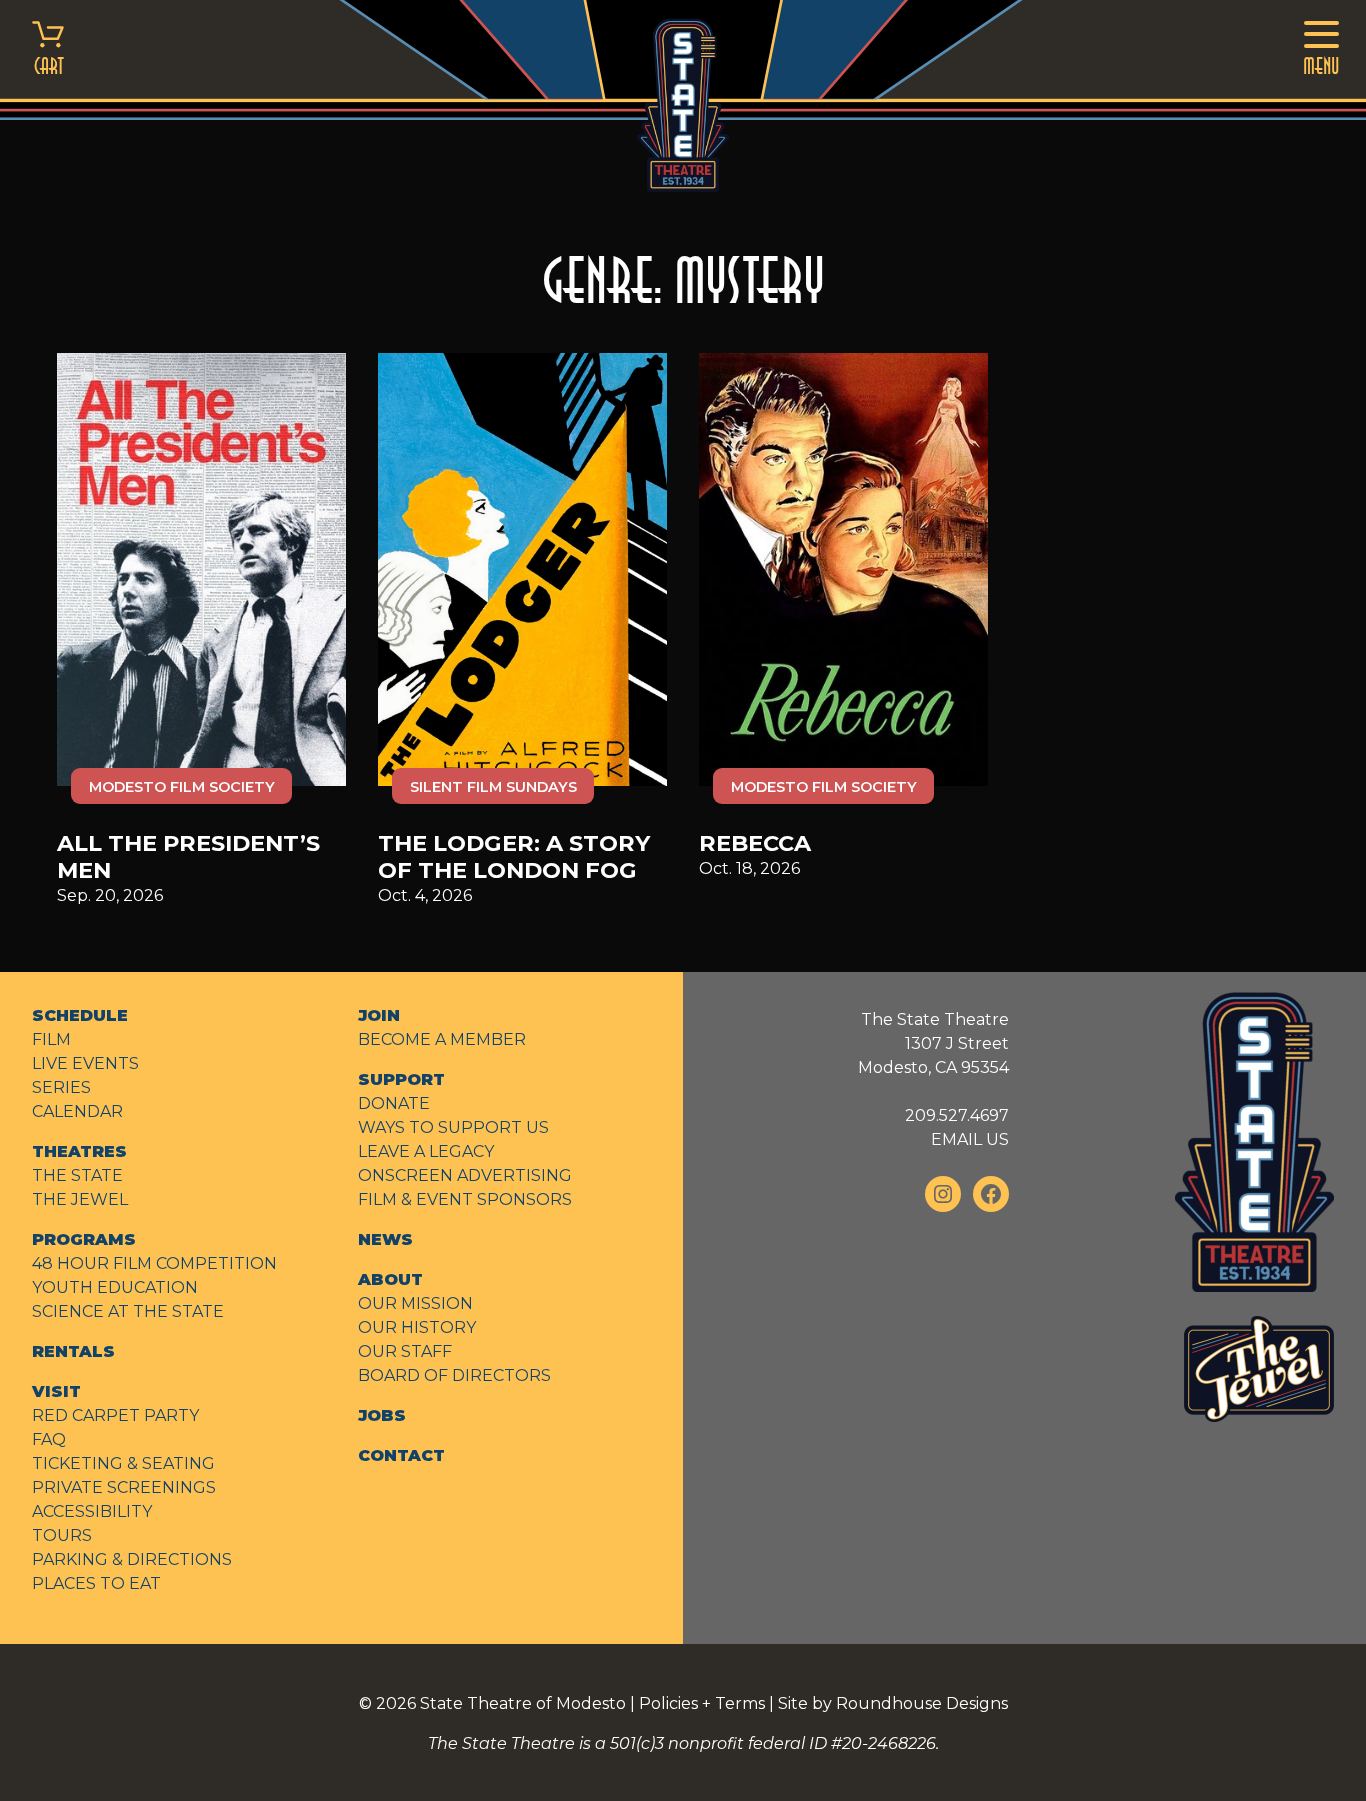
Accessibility (92, 1511)
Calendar (77, 1111)
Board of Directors (454, 1375)
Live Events (85, 1063)
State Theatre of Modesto (523, 1703)
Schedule (80, 1015)
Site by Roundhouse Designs (893, 1703)
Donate (394, 1103)
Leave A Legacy (426, 1151)
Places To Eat (96, 1583)
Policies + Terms (702, 1703)
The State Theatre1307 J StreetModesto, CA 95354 (933, 1043)
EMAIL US (970, 1139)
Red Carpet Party (115, 1415)
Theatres (79, 1151)
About (390, 1279)
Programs (84, 1239)
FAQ (49, 1439)
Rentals (73, 1351)
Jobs (382, 1415)
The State (77, 1175)
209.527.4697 (957, 1115)
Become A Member (442, 1039)
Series (61, 1087)
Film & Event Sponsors (465, 1199)
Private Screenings (124, 1487)
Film (51, 1039)
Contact (401, 1455)
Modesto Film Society (182, 787)
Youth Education (115, 1287)
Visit (56, 1391)
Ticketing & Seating (123, 1463)
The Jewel (80, 1199)
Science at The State (128, 1311)
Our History (417, 1327)
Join (379, 1015)
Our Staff (405, 1351)
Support (401, 1079)
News (385, 1239)
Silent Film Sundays (493, 787)
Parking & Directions (132, 1559)
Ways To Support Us (453, 1127)
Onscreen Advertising (465, 1175)
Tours (62, 1535)
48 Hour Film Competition (154, 1263)
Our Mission (415, 1303)
